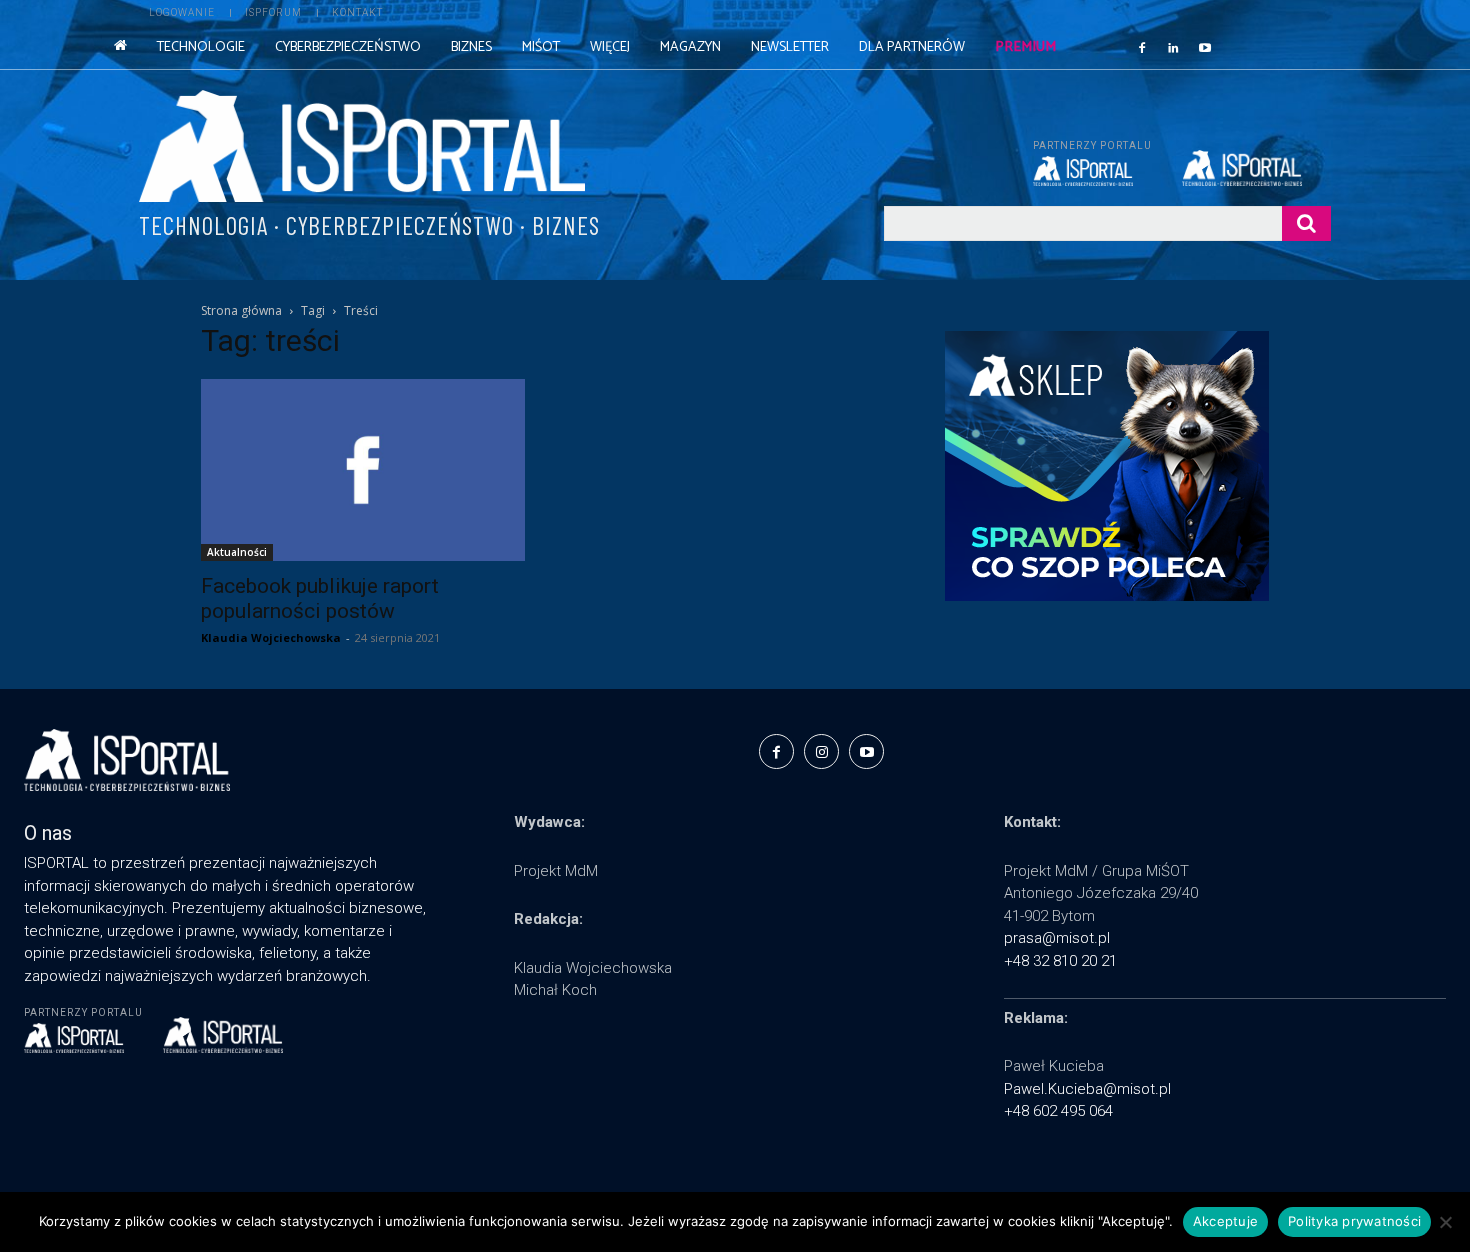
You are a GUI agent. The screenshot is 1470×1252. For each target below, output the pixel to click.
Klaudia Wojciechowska (271, 637)
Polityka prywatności (1354, 1221)
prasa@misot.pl (1057, 938)
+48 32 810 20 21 (1060, 961)
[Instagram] (821, 751)
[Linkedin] (1174, 47)
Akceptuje (1225, 1221)
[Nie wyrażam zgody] (1445, 1222)
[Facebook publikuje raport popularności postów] (363, 470)
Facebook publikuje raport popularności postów (320, 598)
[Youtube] (1205, 47)
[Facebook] (1142, 47)
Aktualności (237, 552)
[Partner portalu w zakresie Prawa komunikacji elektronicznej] (1256, 168)
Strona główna (241, 310)
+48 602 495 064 (1058, 1111)
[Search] (1306, 223)
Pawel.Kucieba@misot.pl (1087, 1089)
